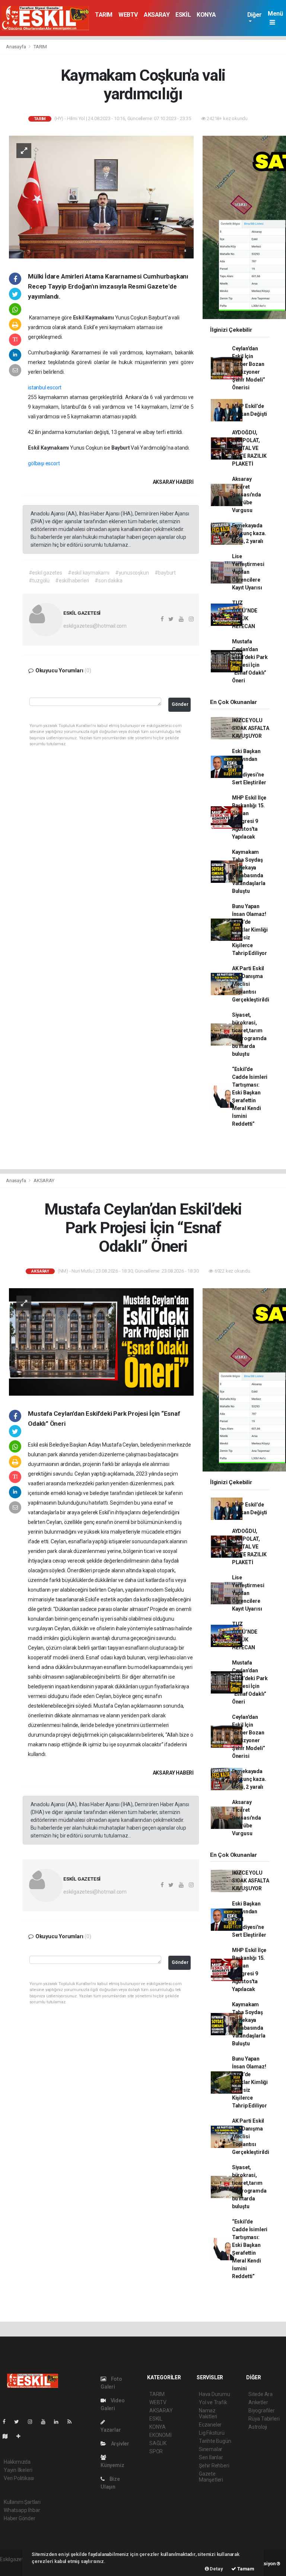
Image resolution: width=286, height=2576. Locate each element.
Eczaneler (210, 2425)
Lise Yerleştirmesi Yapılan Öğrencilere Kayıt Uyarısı (248, 572)
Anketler (258, 2402)
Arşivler (120, 2444)
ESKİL (183, 15)
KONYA (206, 15)
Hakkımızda (17, 2462)
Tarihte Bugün (215, 2441)
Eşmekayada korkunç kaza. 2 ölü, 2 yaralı (249, 533)
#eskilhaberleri (72, 581)
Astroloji (258, 2427)
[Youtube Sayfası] (46, 2422)
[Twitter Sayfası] (20, 2422)
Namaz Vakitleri (208, 2413)
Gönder (180, 704)
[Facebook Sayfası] (7, 2422)
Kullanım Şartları (22, 2502)
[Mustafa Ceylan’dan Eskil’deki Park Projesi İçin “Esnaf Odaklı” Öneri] (101, 1341)
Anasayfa (16, 47)
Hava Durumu (214, 2394)
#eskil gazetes (45, 573)
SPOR (156, 2451)
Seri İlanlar (211, 2457)
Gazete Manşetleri (211, 2477)
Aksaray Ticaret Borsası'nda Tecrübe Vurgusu (247, 495)
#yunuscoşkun (132, 573)
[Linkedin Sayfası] (59, 2422)
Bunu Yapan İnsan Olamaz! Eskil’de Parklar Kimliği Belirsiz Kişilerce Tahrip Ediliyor (250, 930)
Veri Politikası (19, 2478)
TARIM (104, 15)
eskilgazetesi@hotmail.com (95, 626)
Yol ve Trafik (213, 2402)
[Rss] (72, 2422)
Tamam (245, 2569)
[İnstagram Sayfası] (33, 2422)
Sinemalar (211, 2449)
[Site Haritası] (8, 2436)
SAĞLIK (158, 2443)
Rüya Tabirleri (264, 2419)
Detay (216, 2569)
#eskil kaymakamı (89, 573)
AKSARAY (157, 15)
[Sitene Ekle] (21, 2436)
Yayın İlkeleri (18, 2470)
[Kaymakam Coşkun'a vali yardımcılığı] (101, 196)
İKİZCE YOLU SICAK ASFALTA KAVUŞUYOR (251, 728)
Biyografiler (262, 2411)
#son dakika (109, 581)
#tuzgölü (39, 581)
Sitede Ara (260, 2394)
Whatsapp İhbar (22, 2510)
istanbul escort (45, 387)
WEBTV (128, 15)
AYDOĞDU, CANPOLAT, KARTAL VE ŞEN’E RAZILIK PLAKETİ (249, 448)
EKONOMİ (161, 2435)
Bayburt (121, 448)
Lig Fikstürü (212, 2433)
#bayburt (165, 573)
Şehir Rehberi (214, 2466)
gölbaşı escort (44, 463)
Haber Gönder (20, 2518)
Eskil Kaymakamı (94, 318)
